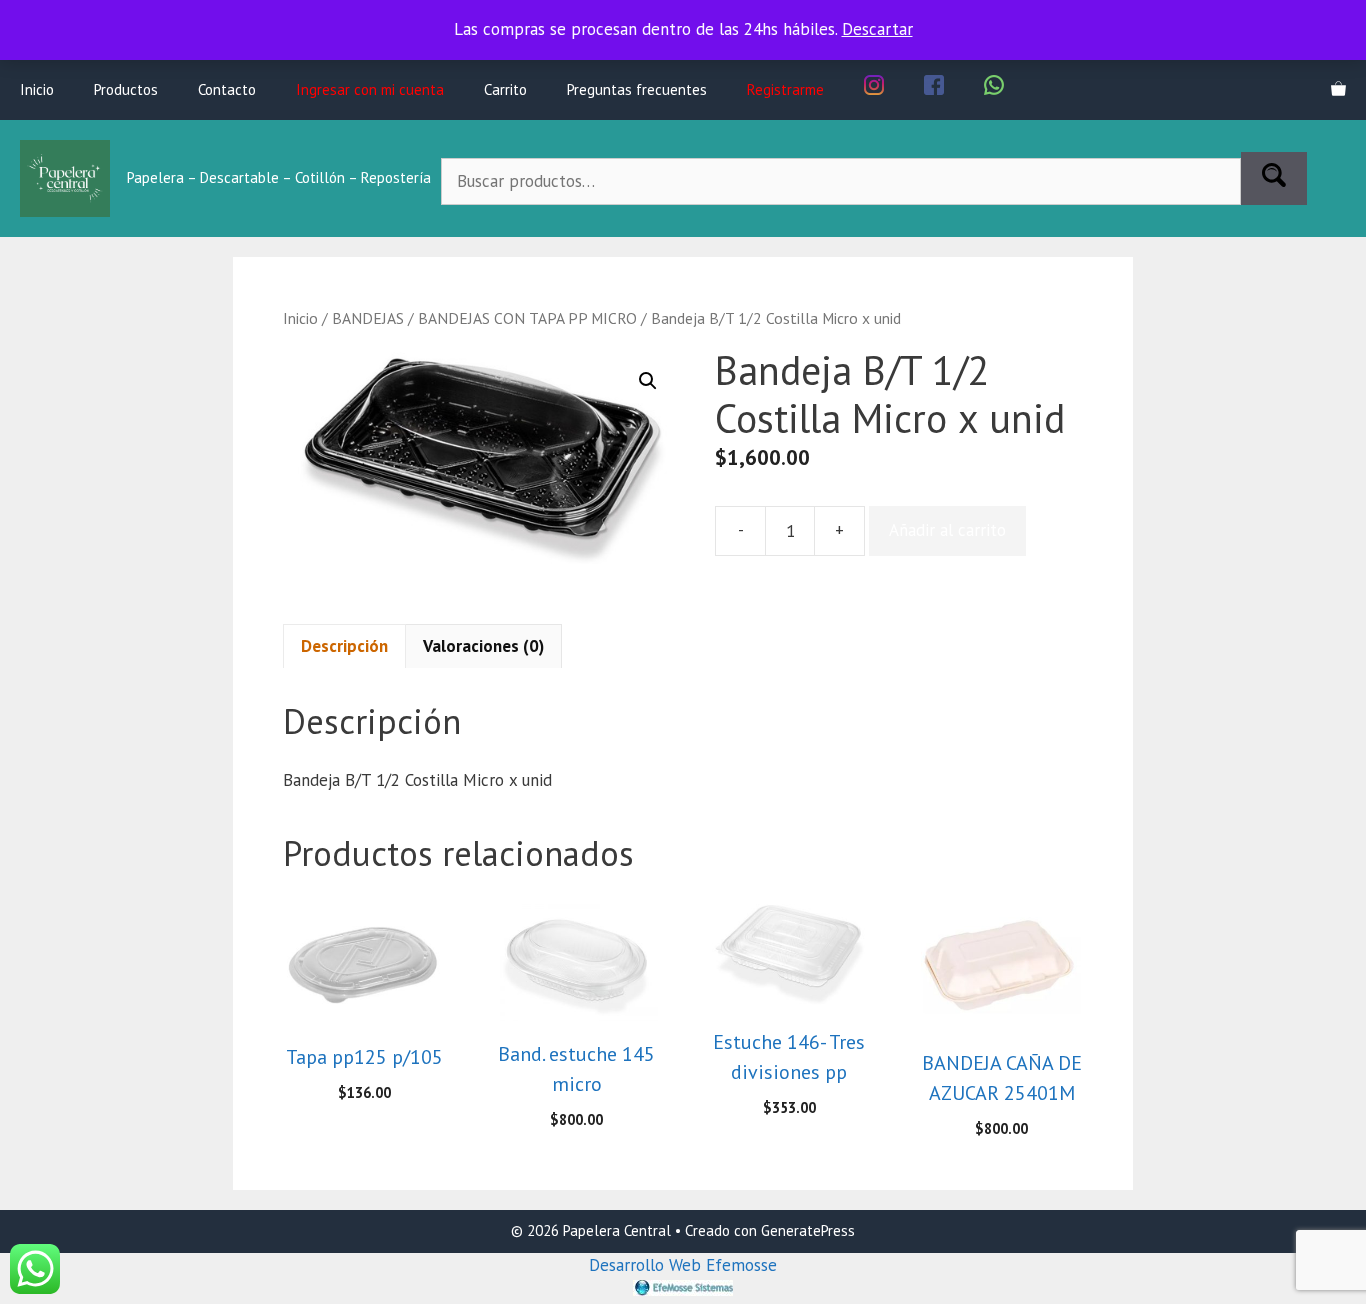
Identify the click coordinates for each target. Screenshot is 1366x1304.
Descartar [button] (877, 29)
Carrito (505, 89)
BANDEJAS (368, 318)
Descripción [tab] (344, 646)
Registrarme (785, 89)
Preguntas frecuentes (637, 89)
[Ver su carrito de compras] (1338, 90)
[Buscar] (1274, 179)
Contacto (227, 89)
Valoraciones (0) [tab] (483, 646)
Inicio (37, 89)
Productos (126, 89)
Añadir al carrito (947, 530)
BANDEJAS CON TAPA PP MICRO (527, 318)
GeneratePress (808, 1230)
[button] (648, 381)
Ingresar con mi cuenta (370, 89)
